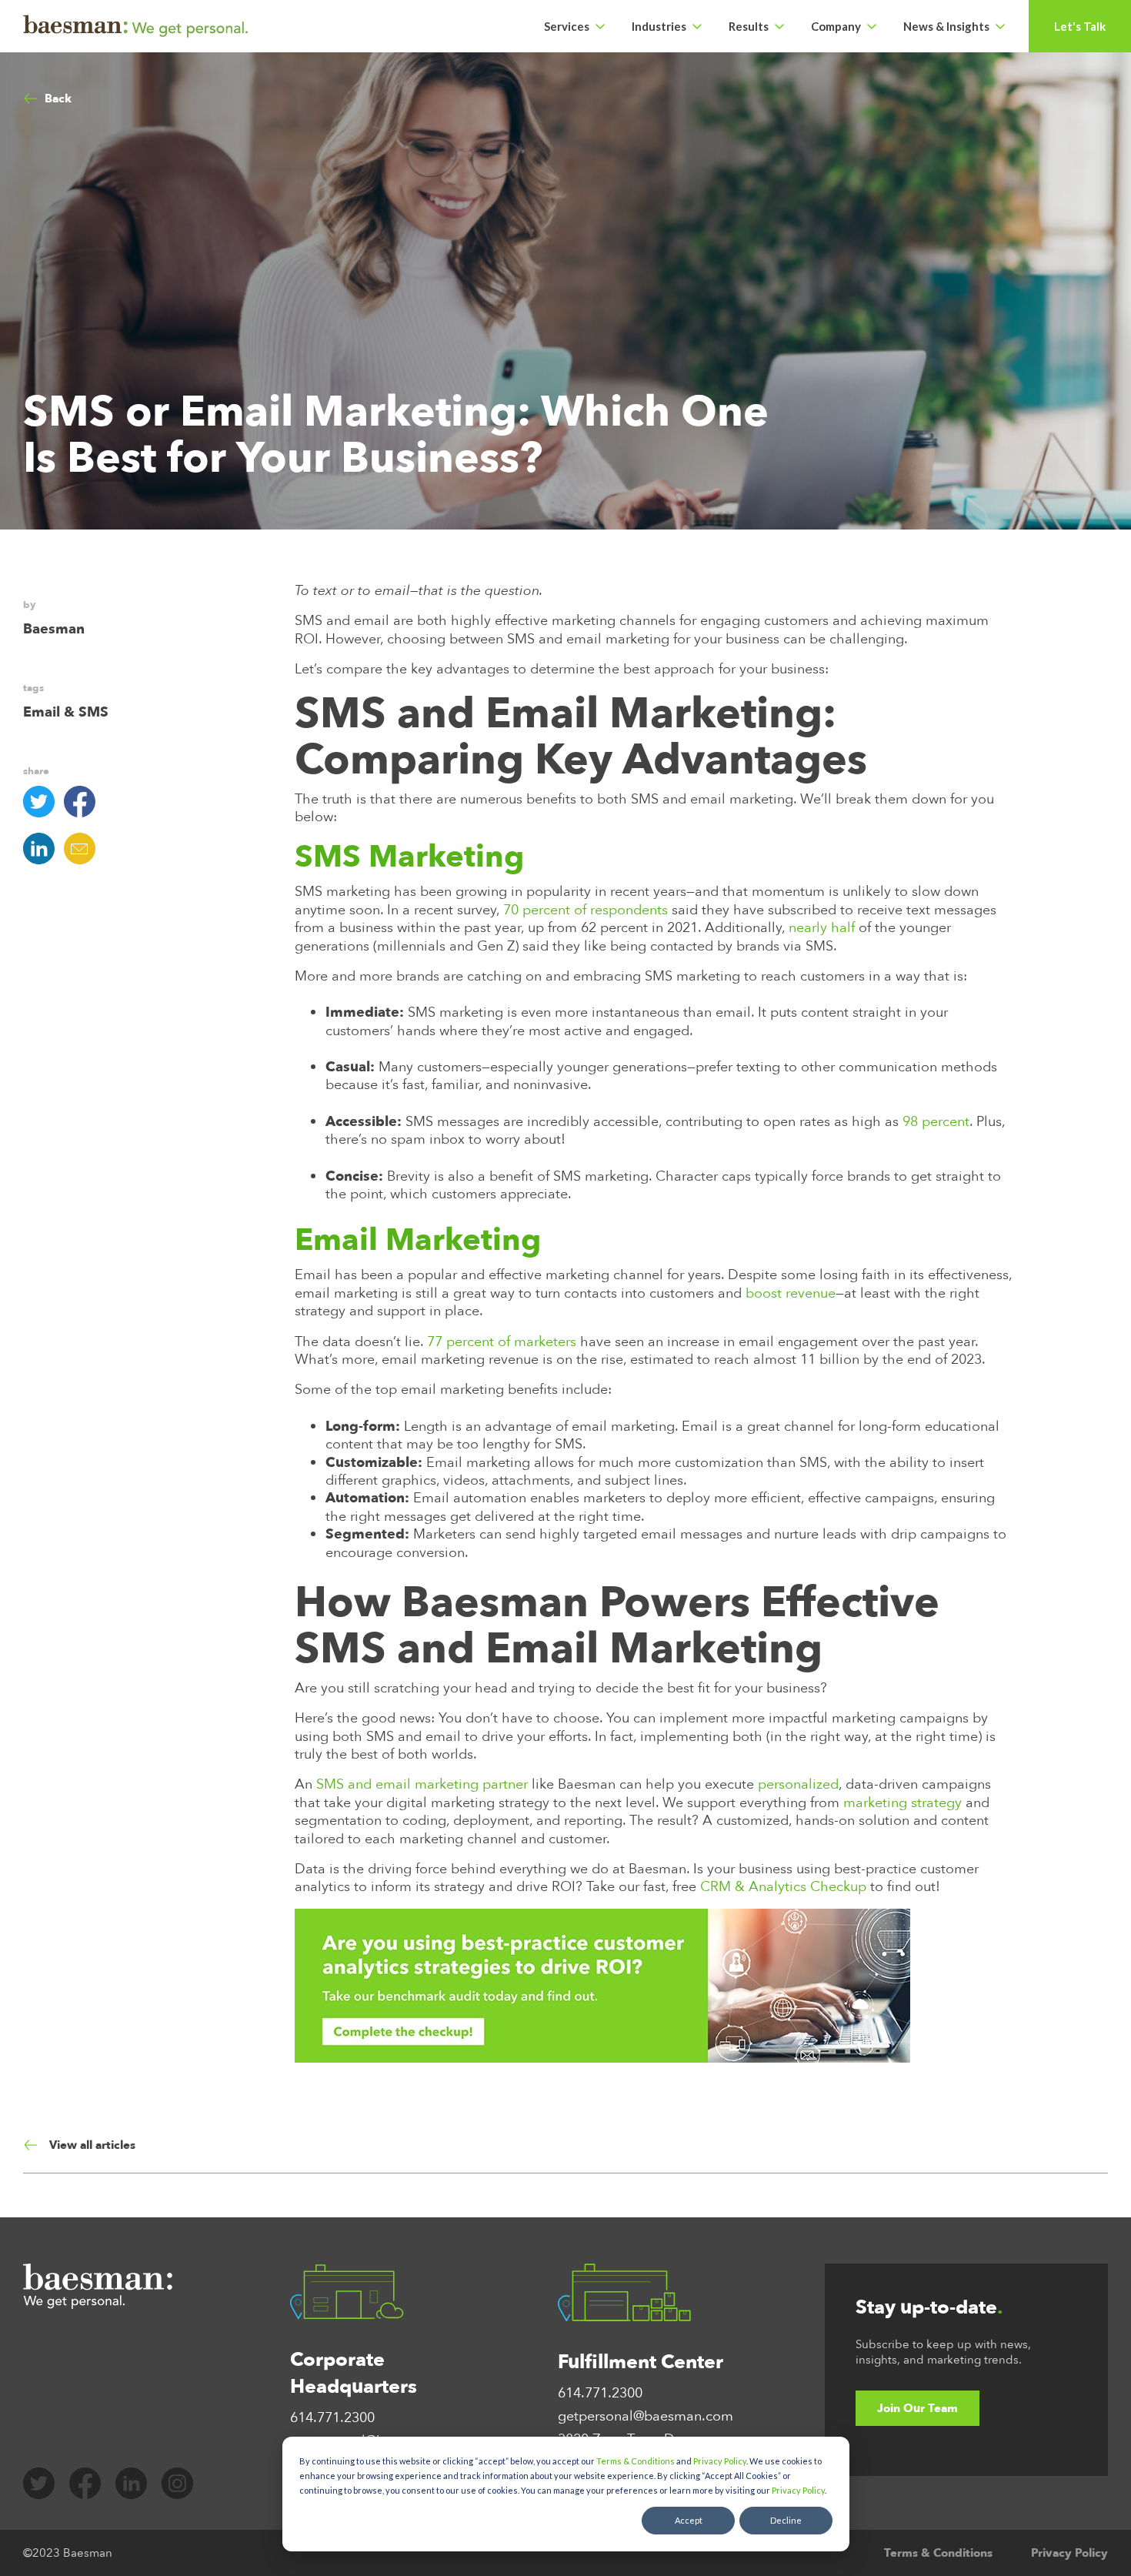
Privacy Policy (720, 2461)
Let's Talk (1080, 26)
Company (836, 26)
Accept (689, 2520)
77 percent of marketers (500, 1342)
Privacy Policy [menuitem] (1069, 2553)
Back (58, 99)
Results (749, 26)
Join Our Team (917, 2408)
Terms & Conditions (636, 2461)
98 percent (936, 1122)
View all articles (92, 2145)
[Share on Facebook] (84, 802)
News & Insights (946, 26)
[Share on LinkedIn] (43, 849)
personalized (796, 1784)
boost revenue (789, 1293)
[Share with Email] (84, 849)
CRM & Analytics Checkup (781, 1887)
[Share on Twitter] (43, 802)
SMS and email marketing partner (420, 1784)
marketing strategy (901, 1803)
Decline (786, 2520)
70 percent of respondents (584, 910)
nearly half (820, 928)
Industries (659, 26)
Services (567, 26)
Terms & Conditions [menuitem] (938, 2553)
